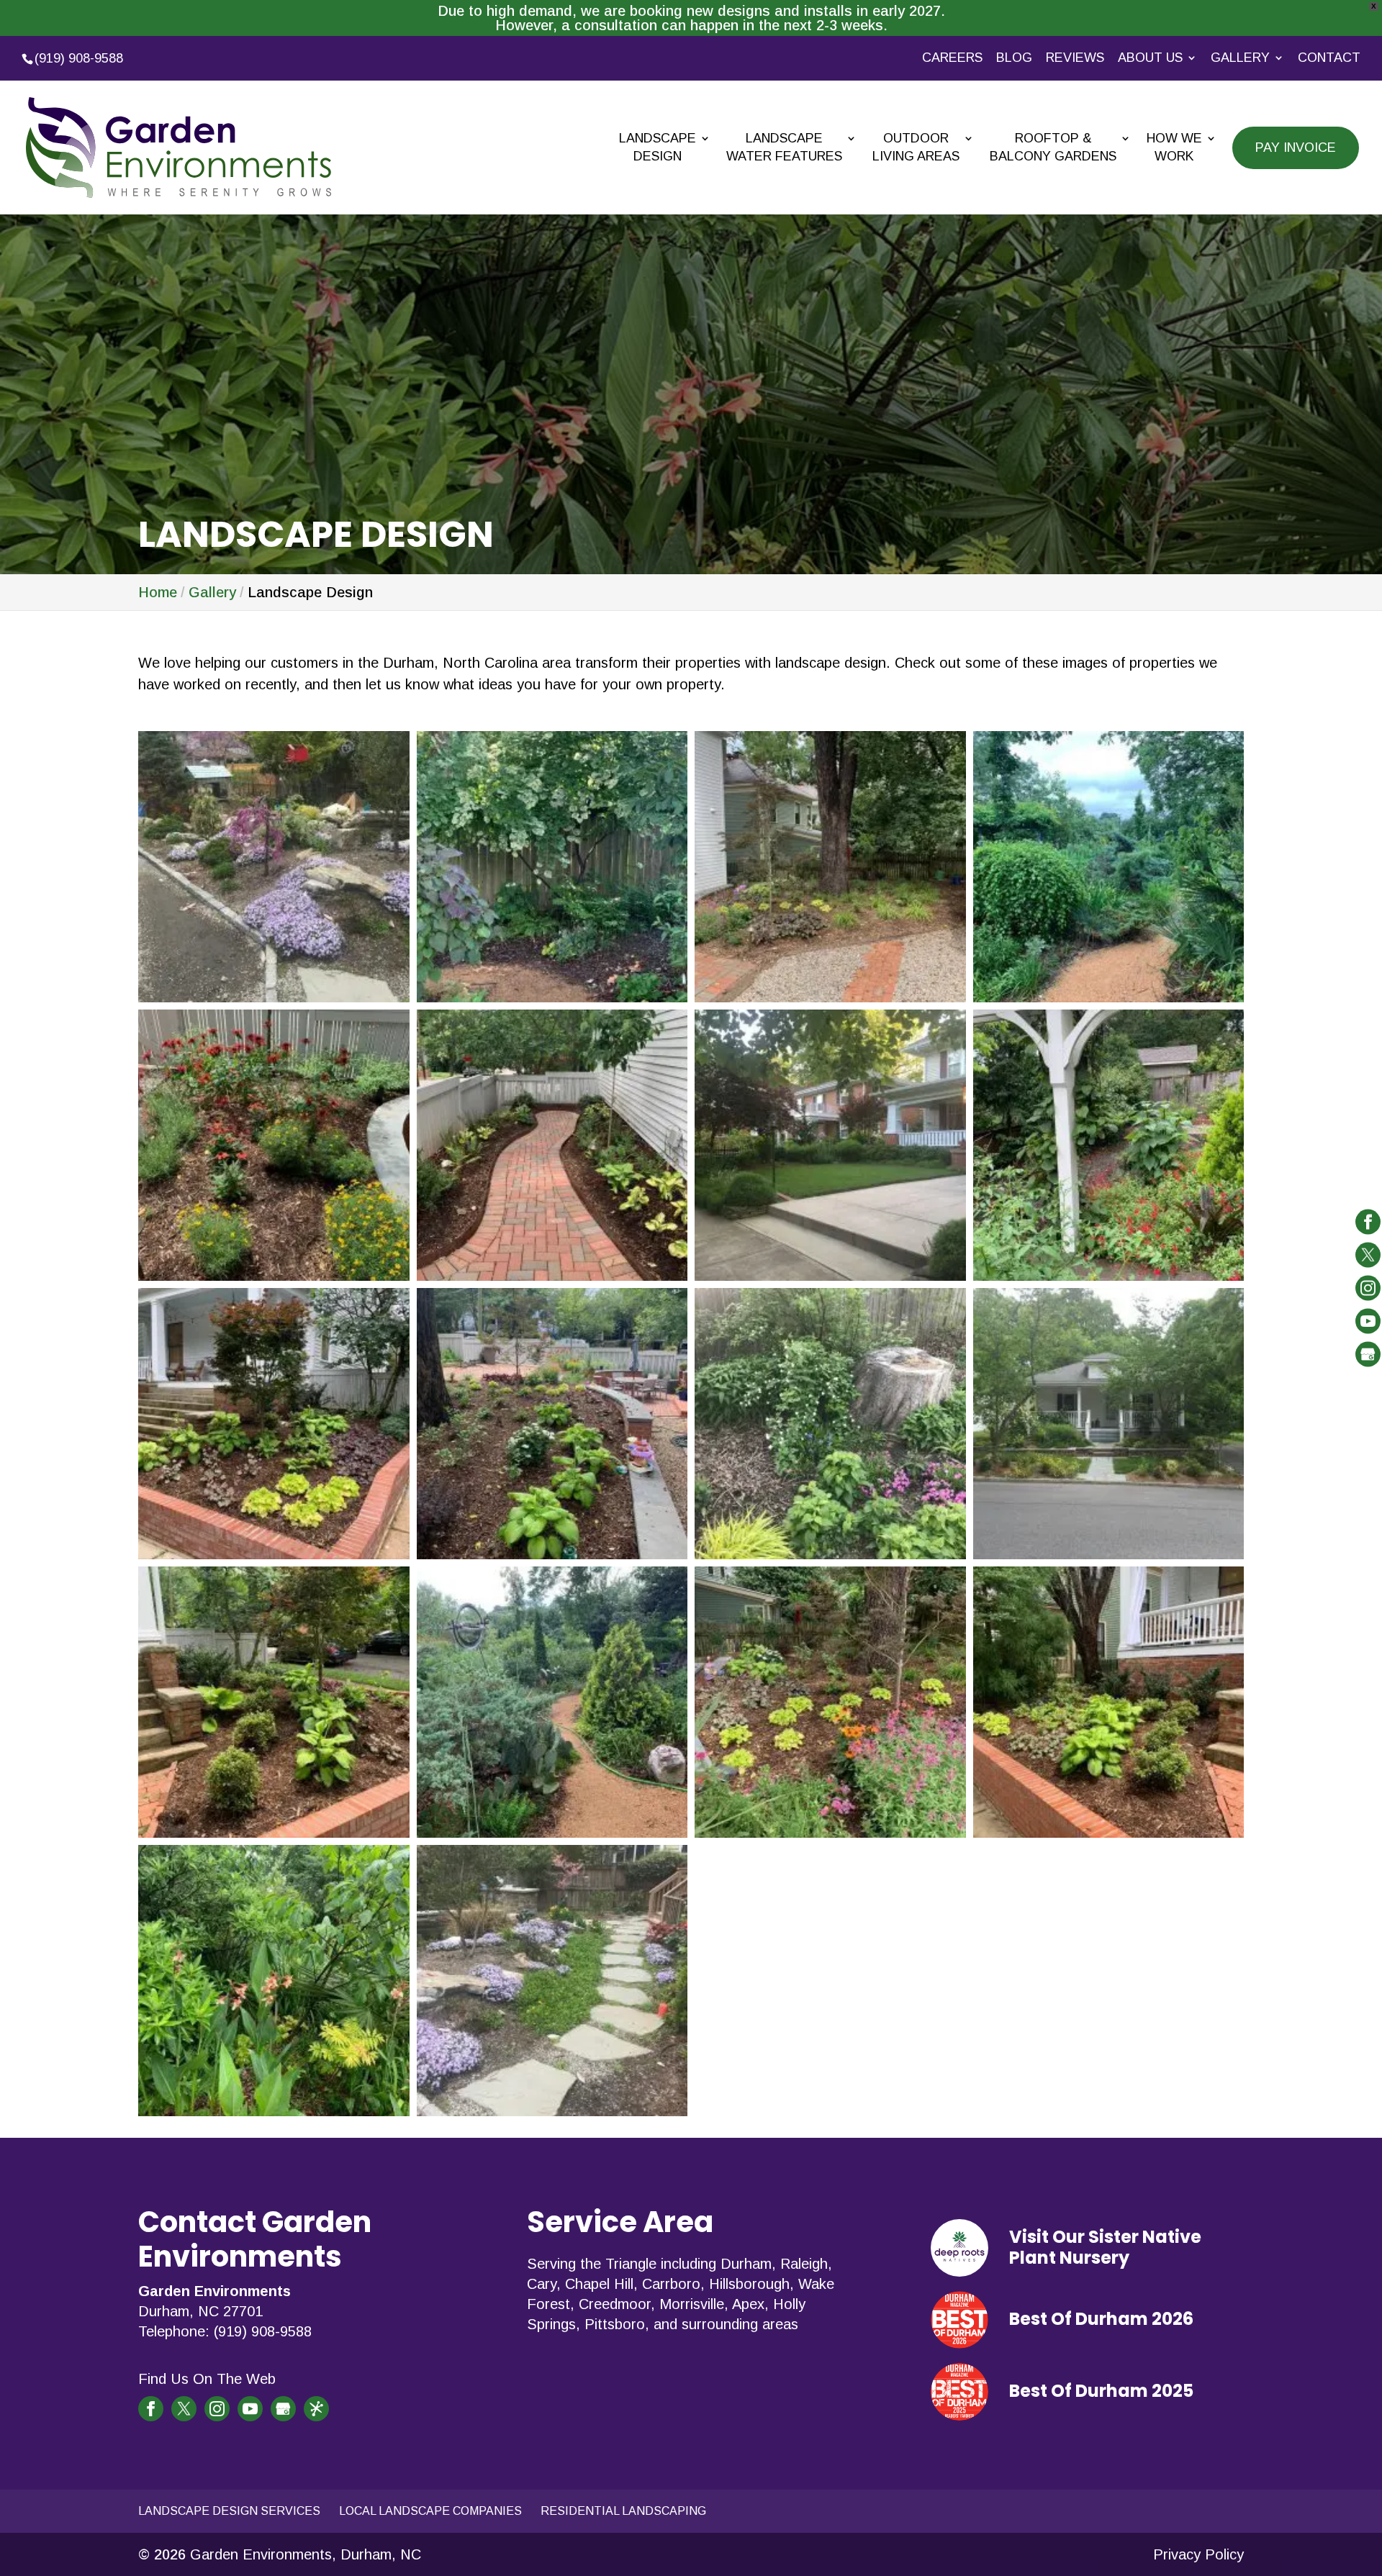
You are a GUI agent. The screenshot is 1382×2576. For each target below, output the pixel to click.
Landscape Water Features (784, 147)
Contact (1329, 58)
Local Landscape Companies (430, 2511)
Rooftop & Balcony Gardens (1053, 147)
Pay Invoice (1296, 148)
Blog (1014, 58)
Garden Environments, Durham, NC (306, 2554)
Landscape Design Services (229, 2511)
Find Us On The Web (207, 2379)
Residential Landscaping (623, 2511)
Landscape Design (658, 147)
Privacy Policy (1198, 2554)
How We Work (1174, 147)
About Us (1150, 58)
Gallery (1240, 58)
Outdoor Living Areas (916, 147)
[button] (274, 867)
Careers (952, 58)
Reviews (1075, 58)
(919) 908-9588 (79, 58)
